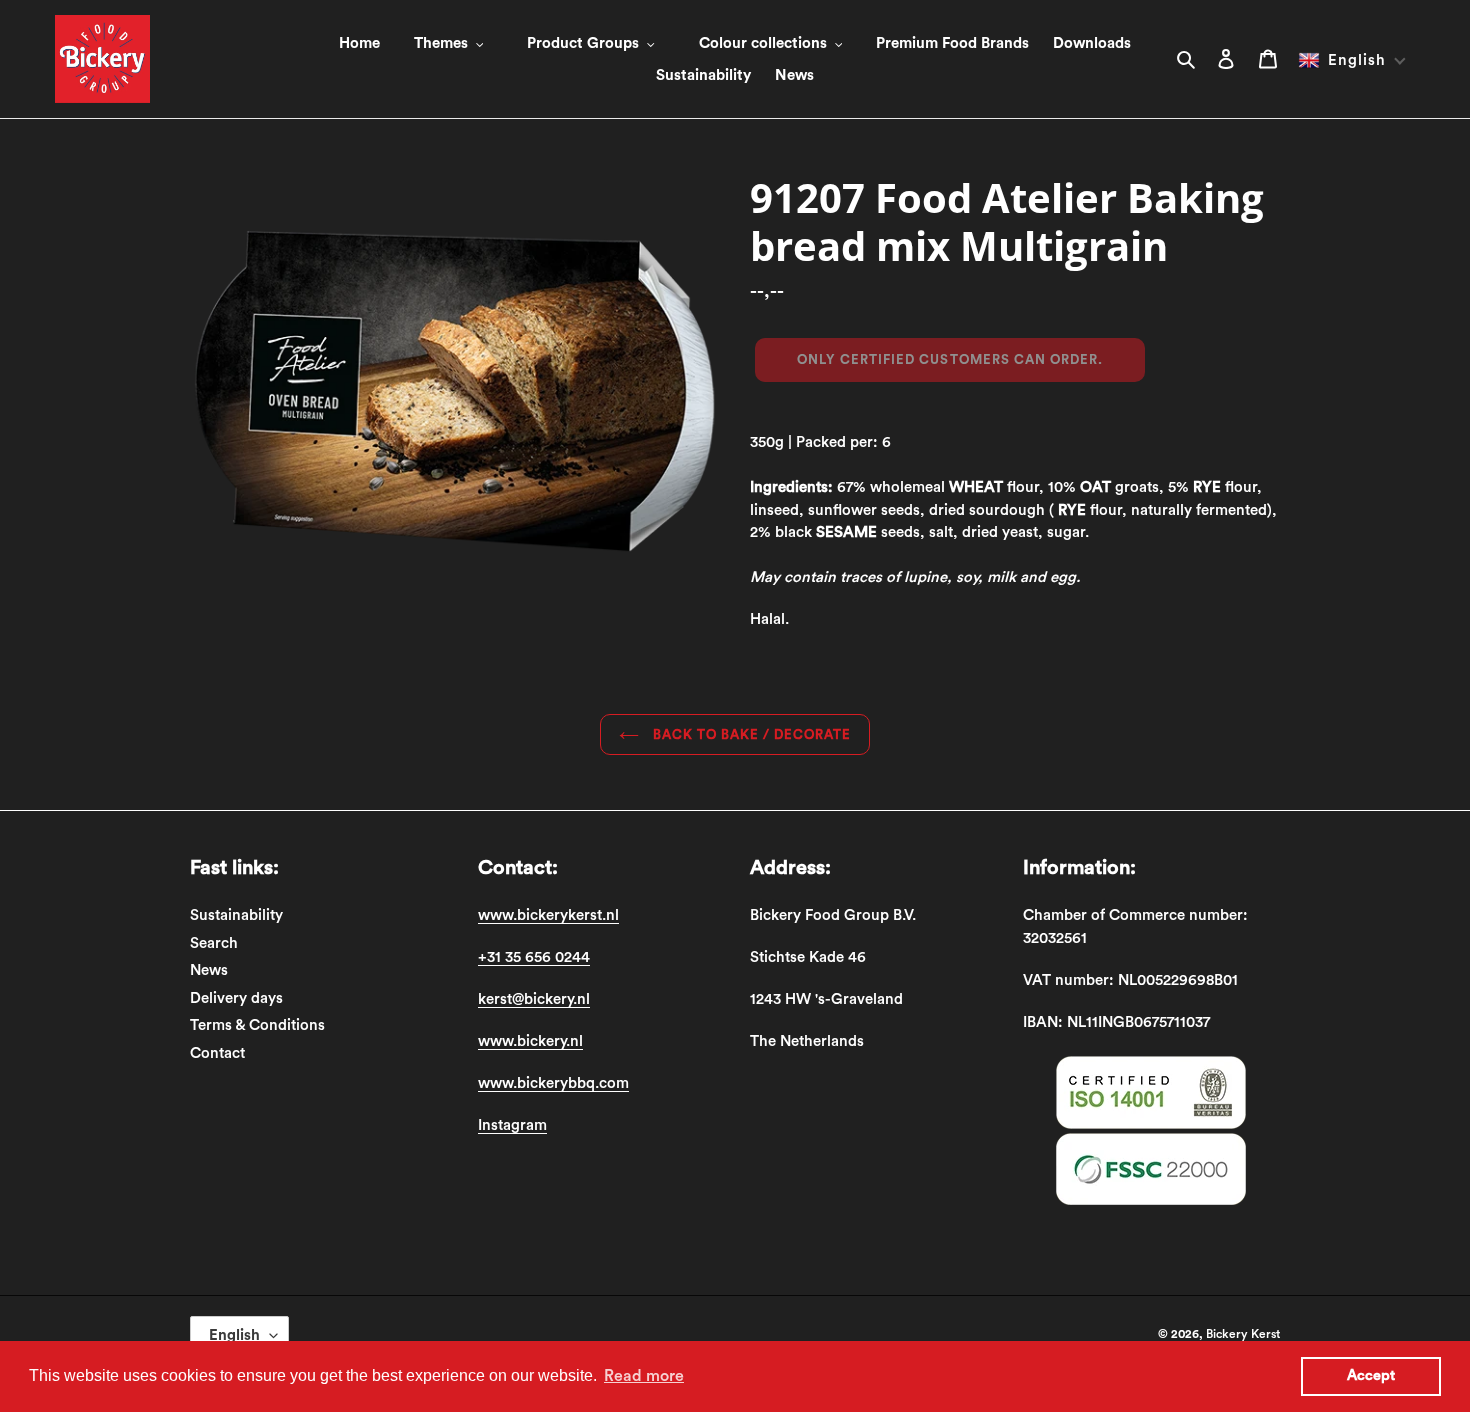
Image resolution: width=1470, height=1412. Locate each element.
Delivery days (236, 998)
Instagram (512, 1125)
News (209, 970)
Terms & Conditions (257, 1025)
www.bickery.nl (530, 1041)
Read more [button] (644, 1376)
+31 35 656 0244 (534, 957)
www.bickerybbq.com (553, 1083)
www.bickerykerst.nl (548, 915)
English (234, 1335)
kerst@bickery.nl (534, 999)
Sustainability (236, 915)
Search (214, 943)
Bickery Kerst (1243, 1334)
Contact (217, 1053)
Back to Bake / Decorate (750, 734)
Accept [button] (1371, 1375)
